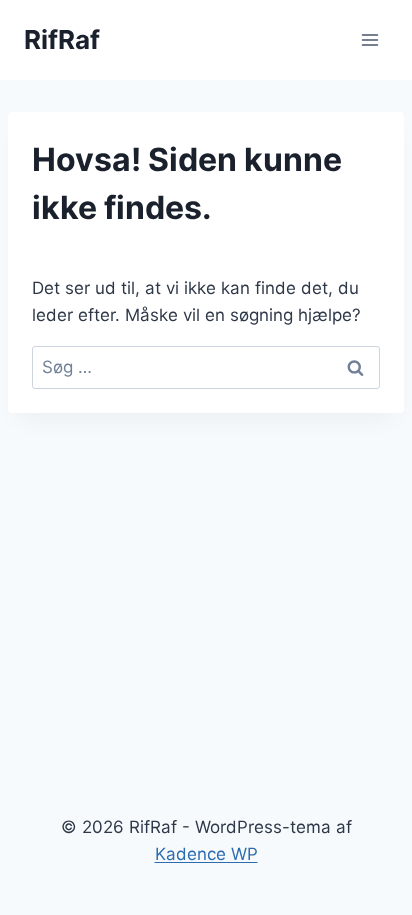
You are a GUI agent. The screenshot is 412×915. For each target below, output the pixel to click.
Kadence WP (206, 854)
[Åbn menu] (369, 39)
